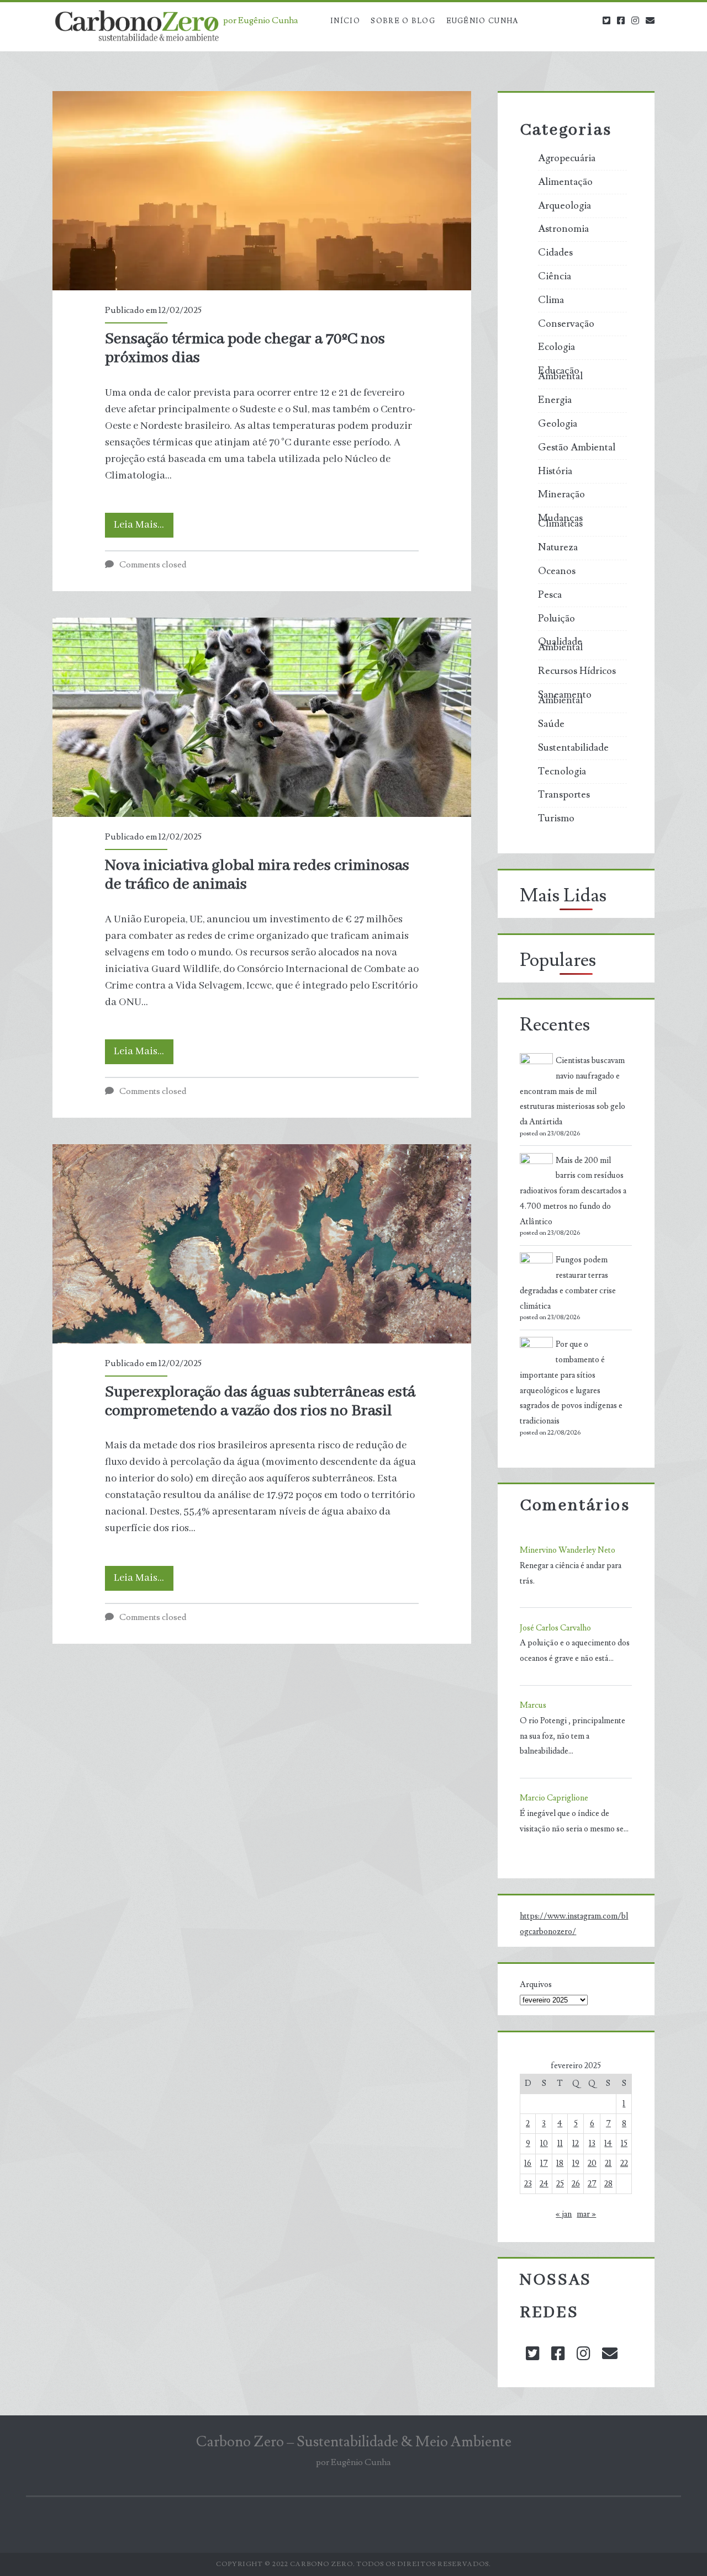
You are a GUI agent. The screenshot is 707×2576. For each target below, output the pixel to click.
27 (592, 2184)
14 (608, 2144)
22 (624, 2163)
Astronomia (563, 229)
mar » (586, 2214)
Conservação (566, 324)
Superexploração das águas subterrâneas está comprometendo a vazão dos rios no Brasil (262, 1244)
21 (608, 2163)
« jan (564, 2214)
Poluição (556, 619)
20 (592, 2163)
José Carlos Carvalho (555, 1628)
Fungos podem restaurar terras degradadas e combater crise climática (568, 1283)
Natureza (558, 548)
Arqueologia (564, 206)
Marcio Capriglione (554, 1798)
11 (560, 2144)
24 (544, 2184)
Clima (551, 300)
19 (576, 2163)
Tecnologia (562, 772)
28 (608, 2184)
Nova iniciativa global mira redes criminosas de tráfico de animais (262, 717)
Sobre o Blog (403, 21)
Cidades (555, 253)
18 (560, 2163)
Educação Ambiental (560, 374)
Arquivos (536, 1985)
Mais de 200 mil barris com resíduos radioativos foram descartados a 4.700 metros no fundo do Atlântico (573, 1191)
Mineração (561, 495)
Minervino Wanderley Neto (568, 1550)
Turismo (556, 819)
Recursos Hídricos (577, 671)
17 (544, 2163)
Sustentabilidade (573, 748)
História (555, 471)
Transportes (564, 795)
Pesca (550, 595)
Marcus (533, 1705)
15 (624, 2144)
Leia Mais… (144, 528)
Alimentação (565, 182)
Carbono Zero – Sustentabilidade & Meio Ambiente (354, 2442)
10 (544, 2144)
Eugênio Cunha (482, 21)
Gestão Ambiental (577, 448)
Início (345, 21)
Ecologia (556, 347)
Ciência (555, 277)
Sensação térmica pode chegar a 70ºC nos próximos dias (262, 191)
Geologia (558, 424)
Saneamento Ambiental (565, 698)
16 (528, 2163)
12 (576, 2144)
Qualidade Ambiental (560, 645)
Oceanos (557, 571)
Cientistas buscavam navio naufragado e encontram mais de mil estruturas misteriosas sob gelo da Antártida (573, 1091)
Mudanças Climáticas (560, 521)
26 (576, 2184)
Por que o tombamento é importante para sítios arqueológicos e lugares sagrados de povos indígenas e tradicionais (571, 1383)
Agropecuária (567, 158)
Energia (555, 400)
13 (592, 2144)
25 (560, 2184)
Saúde (551, 724)
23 (528, 2184)
